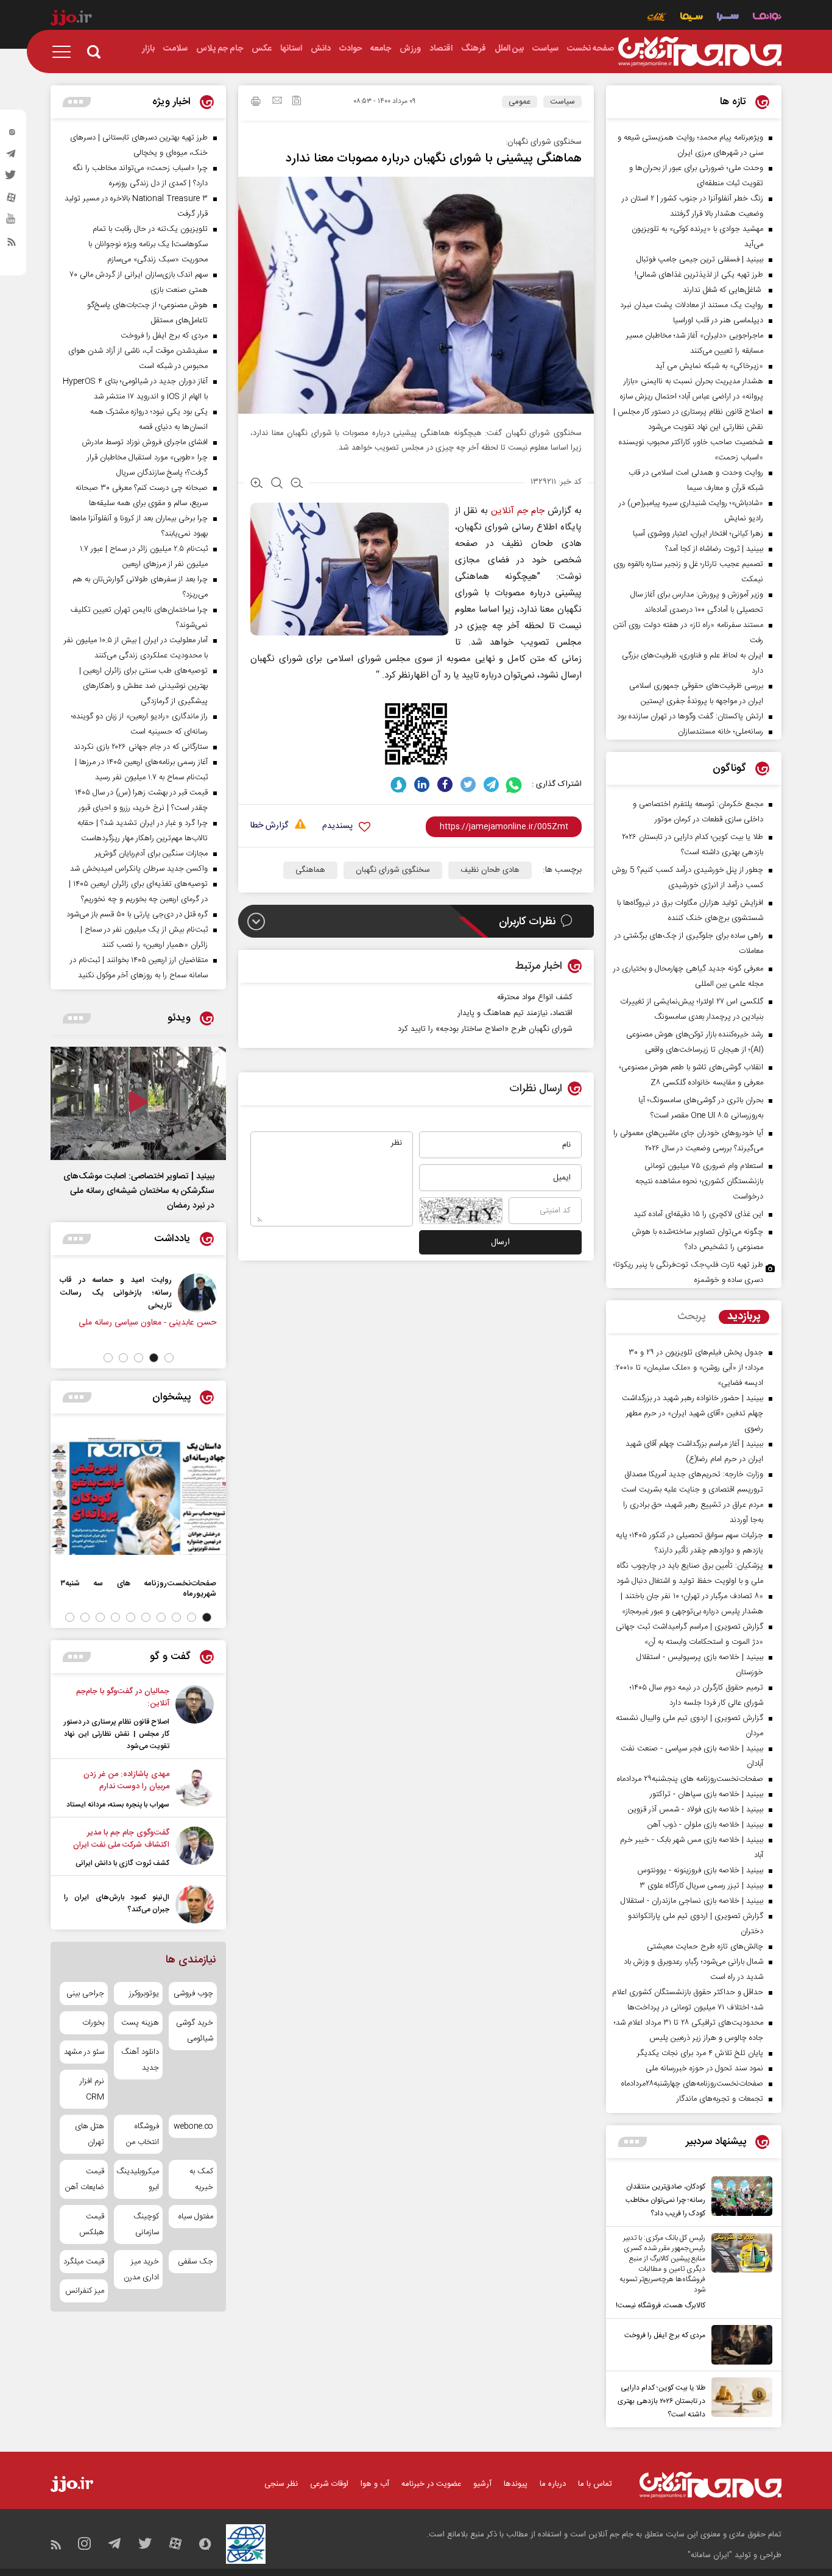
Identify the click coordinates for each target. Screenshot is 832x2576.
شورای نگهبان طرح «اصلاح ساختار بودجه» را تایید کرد (485, 1029)
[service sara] (728, 18)
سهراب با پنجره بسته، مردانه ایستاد (118, 1805)
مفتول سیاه (196, 2217)
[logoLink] (700, 52)
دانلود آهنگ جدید (140, 2060)
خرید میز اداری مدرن (141, 2270)
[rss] (12, 244)
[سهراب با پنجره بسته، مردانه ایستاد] (195, 1789)
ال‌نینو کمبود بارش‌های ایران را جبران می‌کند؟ (117, 1903)
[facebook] (445, 784)
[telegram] (12, 157)
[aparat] (12, 200)
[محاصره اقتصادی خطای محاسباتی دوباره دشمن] (148, 1293)
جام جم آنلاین (518, 511)
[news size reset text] (277, 484)
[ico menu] (65, 52)
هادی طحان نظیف (490, 870)
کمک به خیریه (201, 2179)
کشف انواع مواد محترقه (535, 997)
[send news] (277, 102)
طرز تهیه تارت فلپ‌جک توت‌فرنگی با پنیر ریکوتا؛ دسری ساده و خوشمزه (688, 1272)
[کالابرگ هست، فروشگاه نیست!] (739, 2273)
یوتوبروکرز (144, 1994)
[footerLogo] (710, 2485)
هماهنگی (310, 870)
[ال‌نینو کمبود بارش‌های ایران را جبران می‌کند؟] (195, 1904)
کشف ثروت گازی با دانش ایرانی (122, 1863)
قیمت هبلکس (92, 2224)
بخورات (93, 2023)
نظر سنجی (281, 2484)
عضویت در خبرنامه (431, 2484)
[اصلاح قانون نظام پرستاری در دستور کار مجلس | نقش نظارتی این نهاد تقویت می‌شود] (195, 1719)
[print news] (256, 103)
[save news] (297, 102)
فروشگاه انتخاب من (142, 2134)
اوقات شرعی (329, 2484)
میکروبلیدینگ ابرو (138, 2179)
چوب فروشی (193, 1994)
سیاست (562, 102)
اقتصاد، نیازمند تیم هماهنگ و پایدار (515, 1013)
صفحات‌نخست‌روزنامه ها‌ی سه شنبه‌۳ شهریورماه (138, 1588)
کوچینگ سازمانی (146, 2224)
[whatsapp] (514, 784)
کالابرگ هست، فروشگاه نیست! (661, 2305)
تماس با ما (595, 2484)
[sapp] (12, 222)
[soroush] (399, 784)
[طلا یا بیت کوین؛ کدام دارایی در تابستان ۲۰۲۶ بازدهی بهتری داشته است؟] (739, 2399)
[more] (633, 2142)
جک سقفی (196, 2262)
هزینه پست (140, 2023)
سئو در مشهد (84, 2052)
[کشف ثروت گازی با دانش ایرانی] (195, 1848)
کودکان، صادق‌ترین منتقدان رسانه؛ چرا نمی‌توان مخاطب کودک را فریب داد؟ (665, 2200)
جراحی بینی (85, 1994)
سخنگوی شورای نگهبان (393, 870)
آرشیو (482, 2484)
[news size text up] (257, 484)
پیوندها (516, 2484)
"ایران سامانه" (710, 2555)
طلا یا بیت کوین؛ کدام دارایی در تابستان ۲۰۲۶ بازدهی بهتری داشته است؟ (661, 2401)
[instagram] (12, 135)
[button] (169, 1358)
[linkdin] (422, 784)
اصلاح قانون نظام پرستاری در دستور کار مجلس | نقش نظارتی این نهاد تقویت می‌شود (117, 1734)
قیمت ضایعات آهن (85, 2179)
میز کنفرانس (85, 2291)
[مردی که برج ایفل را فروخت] (739, 2345)
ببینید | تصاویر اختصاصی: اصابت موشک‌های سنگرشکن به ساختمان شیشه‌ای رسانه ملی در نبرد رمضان (139, 1191)
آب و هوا (375, 2484)
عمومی (520, 102)
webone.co (193, 2126)
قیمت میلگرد (84, 2262)
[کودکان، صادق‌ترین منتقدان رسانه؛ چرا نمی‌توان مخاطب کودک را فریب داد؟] (739, 2198)
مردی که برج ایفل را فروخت (665, 2335)
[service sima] (692, 18)
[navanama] (767, 18)
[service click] (657, 18)
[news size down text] (297, 484)
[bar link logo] (71, 19)
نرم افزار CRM (92, 2089)
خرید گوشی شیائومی (195, 2031)
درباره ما (553, 2484)
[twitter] (12, 179)
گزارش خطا (269, 826)
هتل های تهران (90, 2134)
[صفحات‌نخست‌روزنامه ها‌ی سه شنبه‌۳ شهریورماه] (138, 1496)
